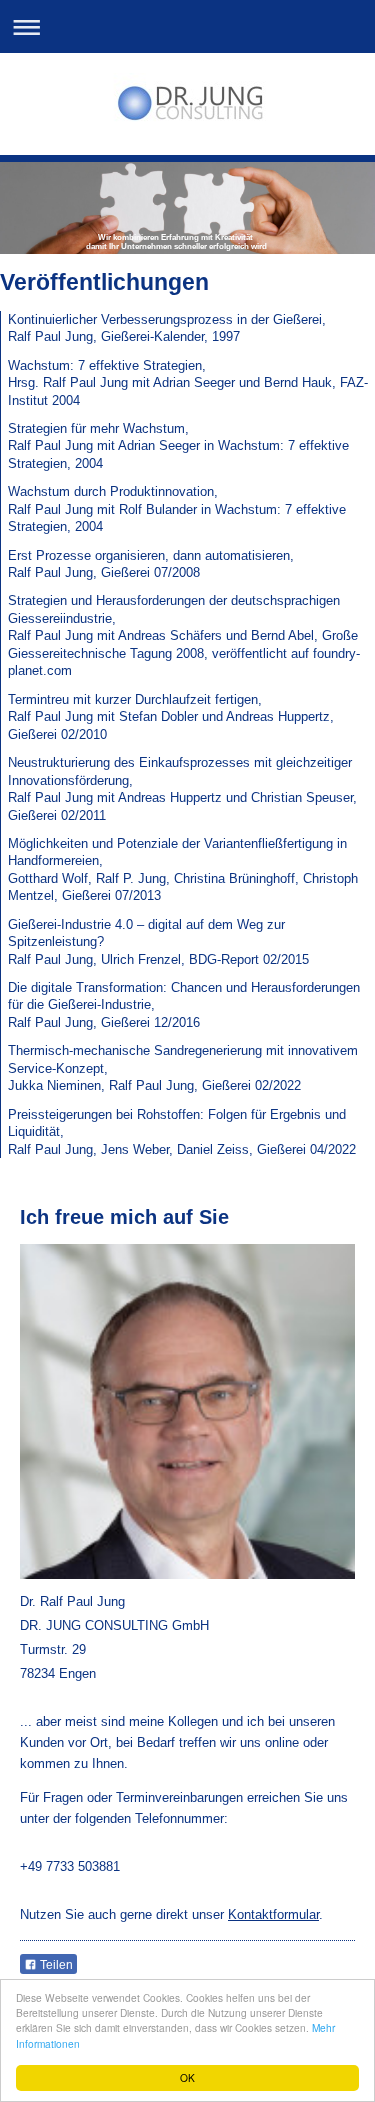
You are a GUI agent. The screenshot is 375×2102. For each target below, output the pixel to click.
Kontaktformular (273, 1914)
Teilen (55, 1965)
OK (187, 2077)
